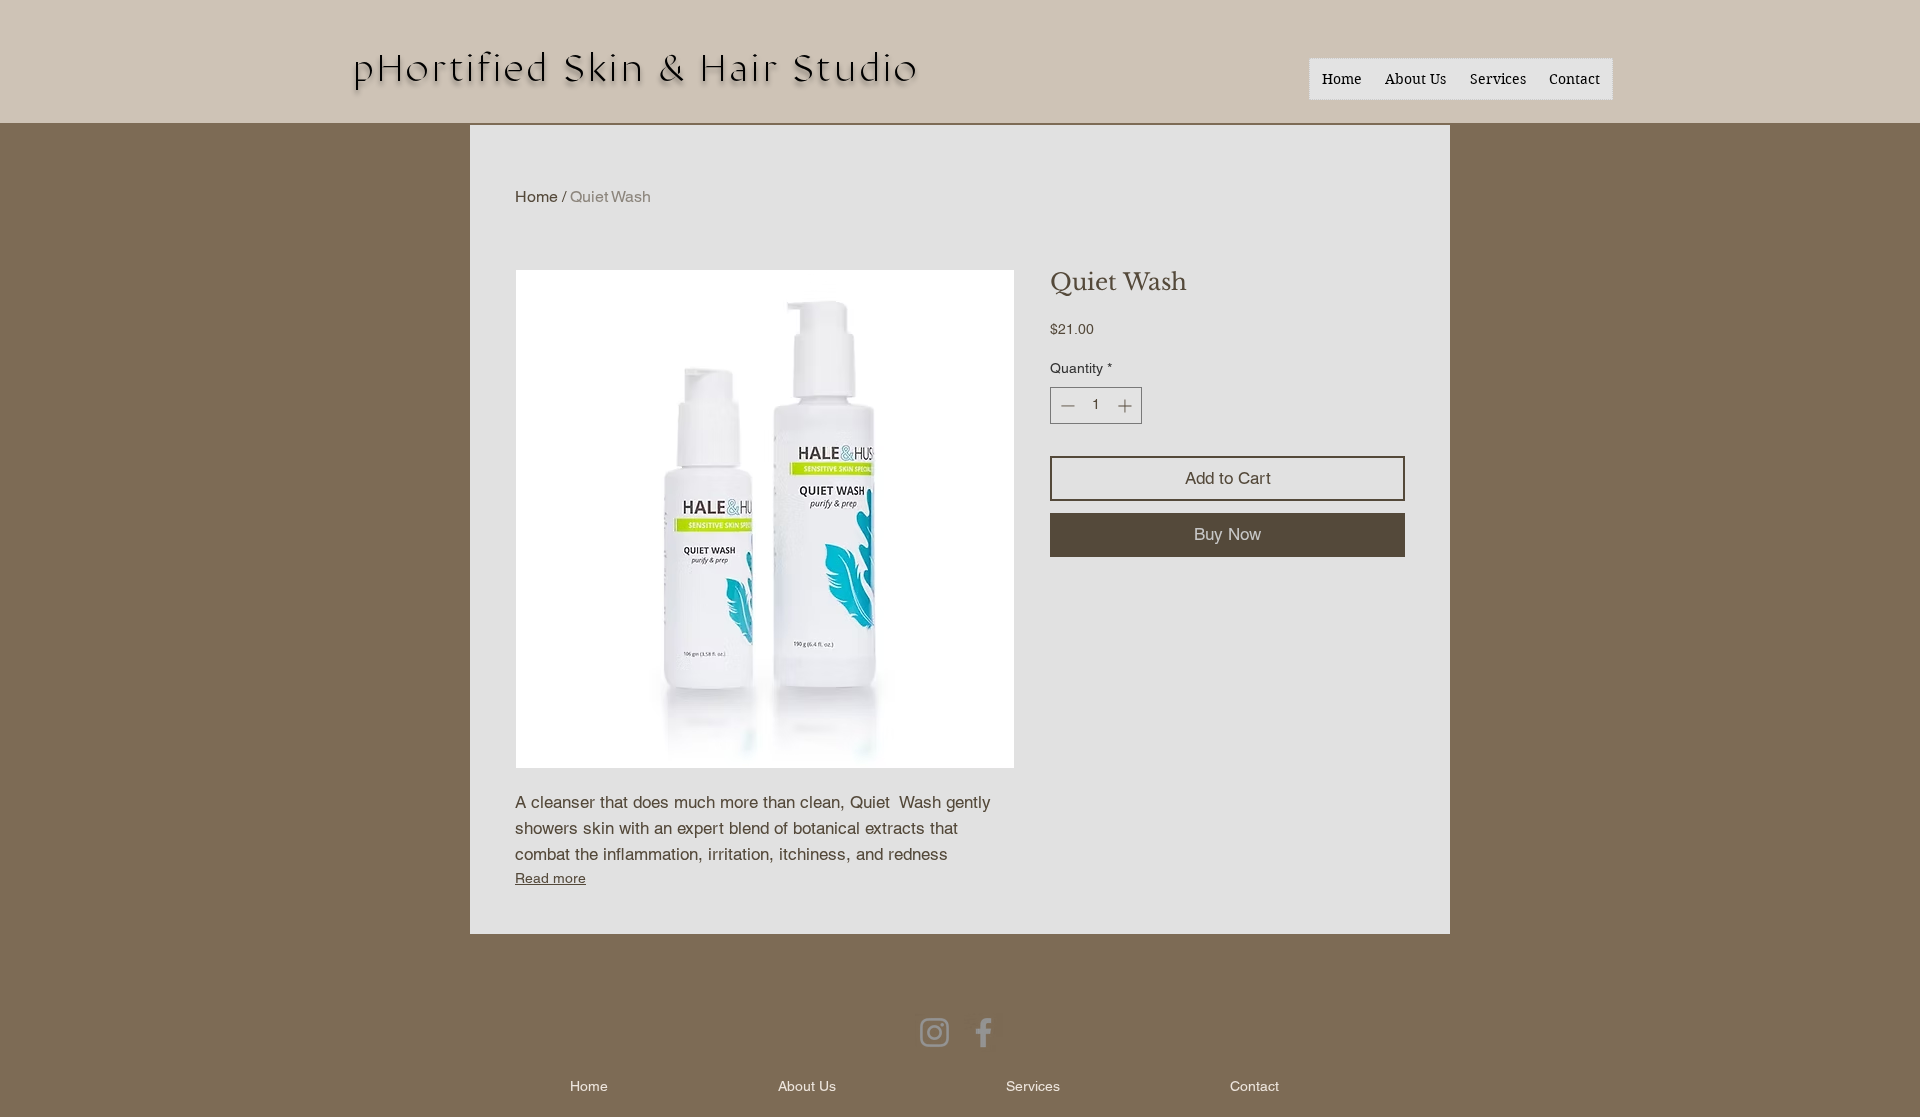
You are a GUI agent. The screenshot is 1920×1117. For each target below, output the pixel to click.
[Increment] (1126, 405)
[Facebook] (983, 1032)
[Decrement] (1065, 405)
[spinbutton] (1096, 405)
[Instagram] (934, 1032)
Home (536, 196)
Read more (550, 878)
